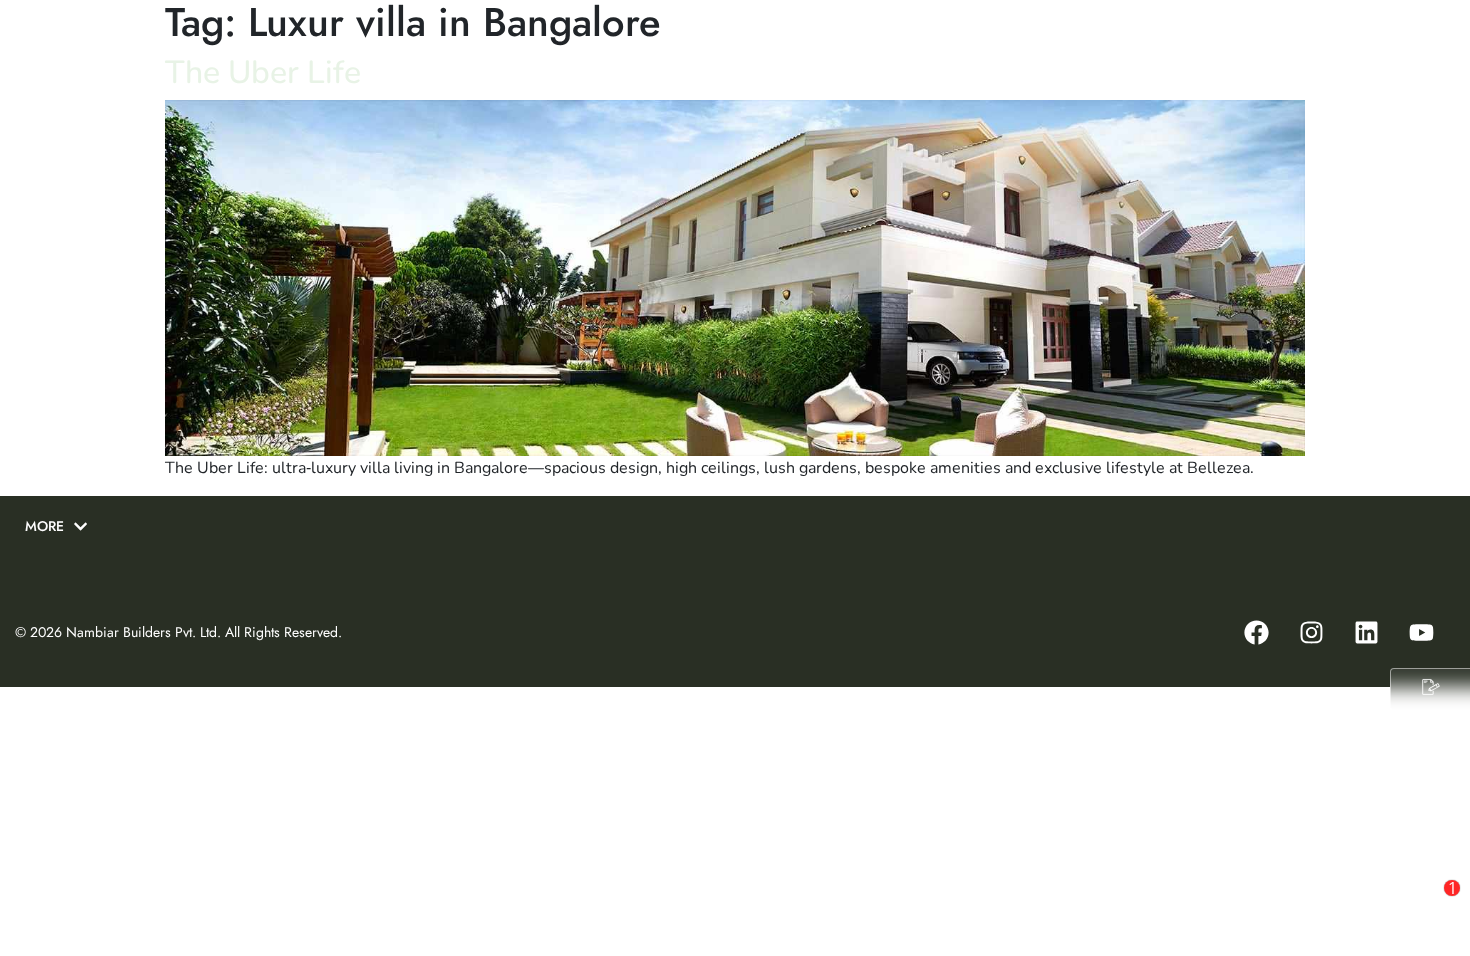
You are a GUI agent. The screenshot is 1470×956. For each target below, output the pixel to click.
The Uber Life (263, 72)
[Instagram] (1311, 632)
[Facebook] (1256, 632)
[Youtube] (1421, 632)
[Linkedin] (1366, 632)
